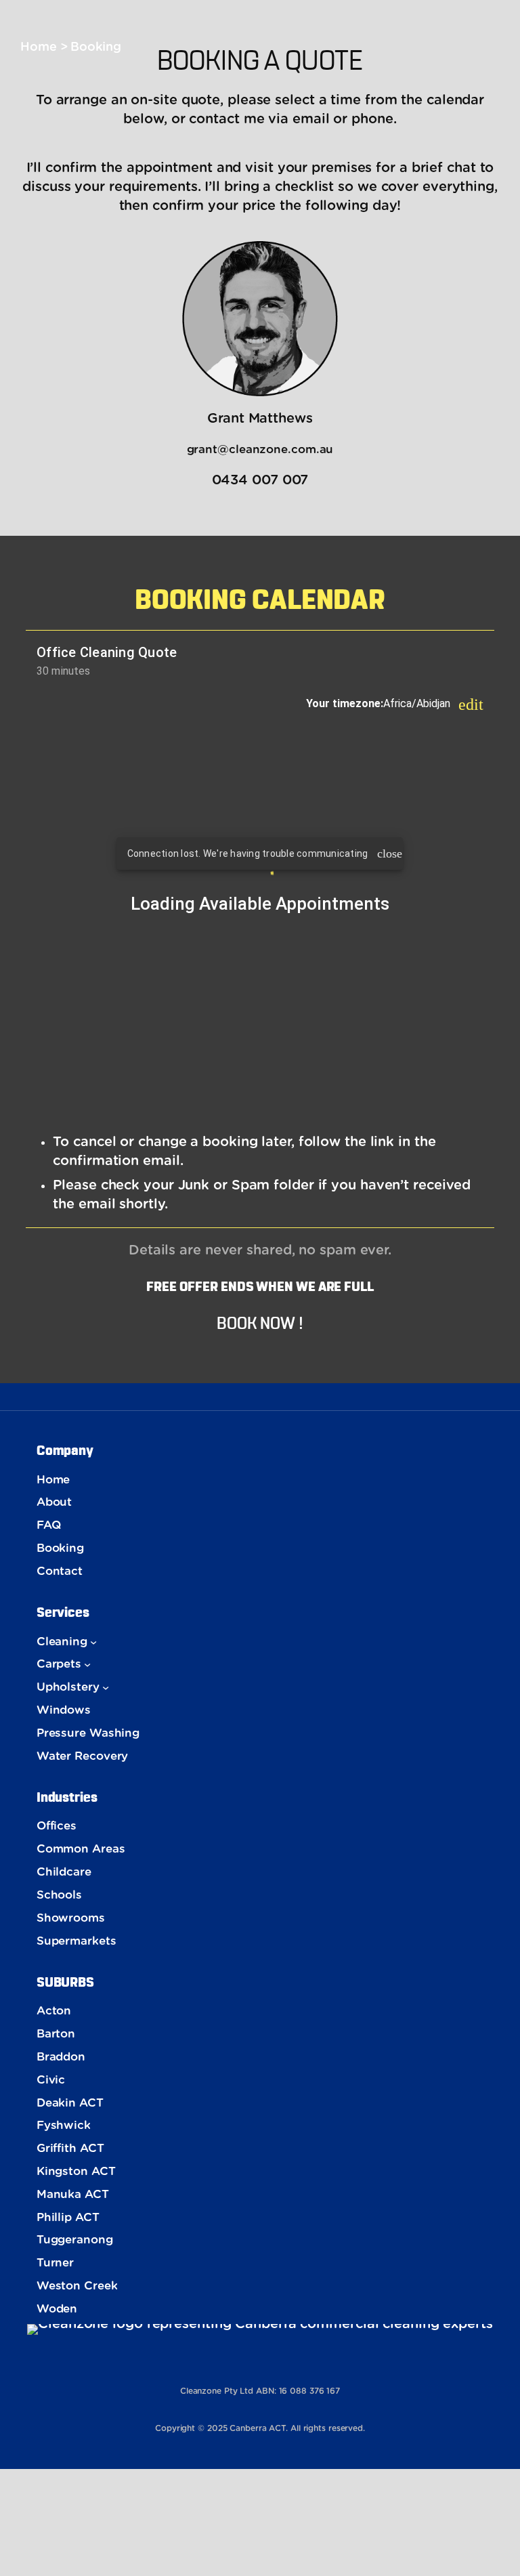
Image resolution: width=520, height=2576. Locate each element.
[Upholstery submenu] (106, 1687)
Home (39, 47)
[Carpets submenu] (87, 1664)
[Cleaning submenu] (93, 1641)
